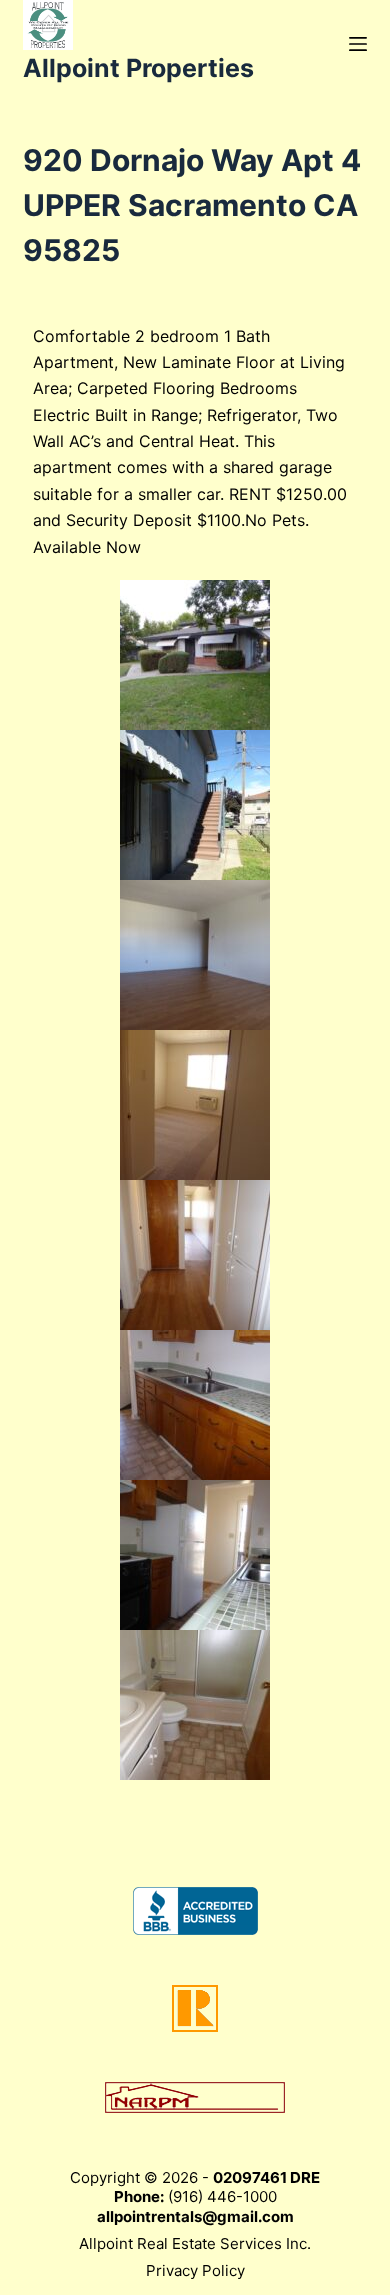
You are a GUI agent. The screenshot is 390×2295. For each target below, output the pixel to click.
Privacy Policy (195, 2270)
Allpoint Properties (138, 68)
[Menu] (358, 44)
